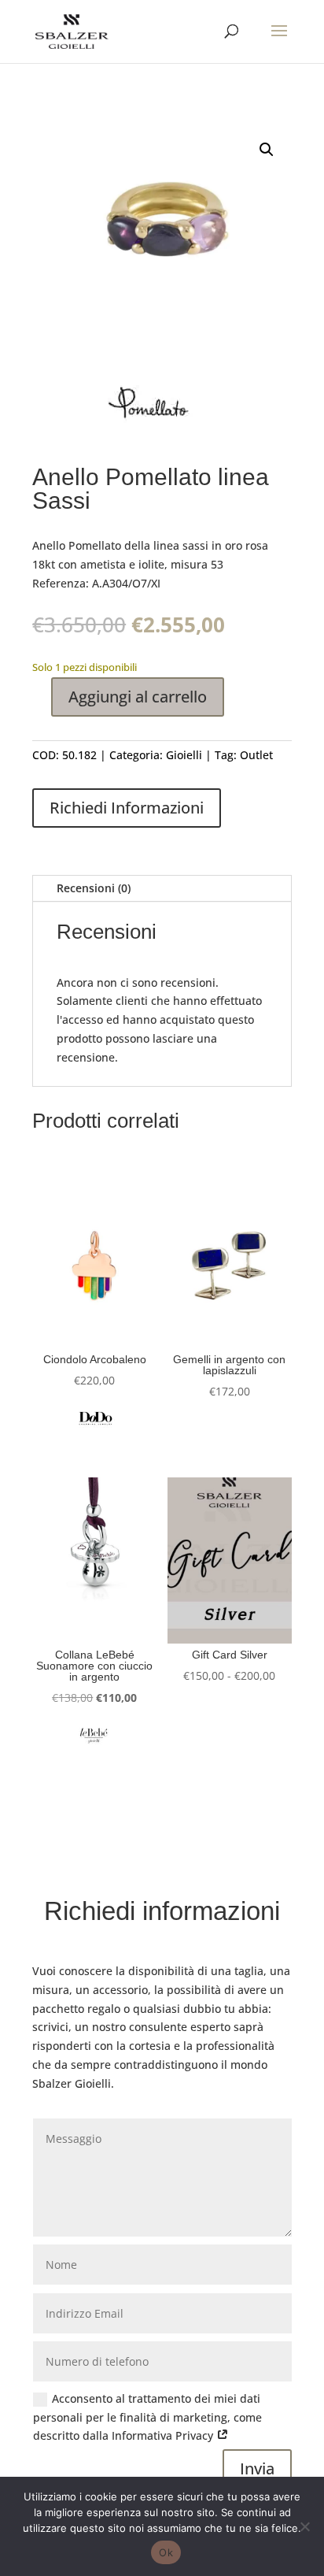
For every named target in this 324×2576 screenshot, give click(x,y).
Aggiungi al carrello (138, 697)
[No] (304, 2526)
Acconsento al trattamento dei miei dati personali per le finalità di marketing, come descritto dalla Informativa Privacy (147, 2417)
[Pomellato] (150, 410)
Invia (257, 2469)
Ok (166, 2552)
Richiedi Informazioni (127, 808)
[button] (267, 150)
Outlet (256, 755)
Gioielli (184, 755)
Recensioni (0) (94, 888)
